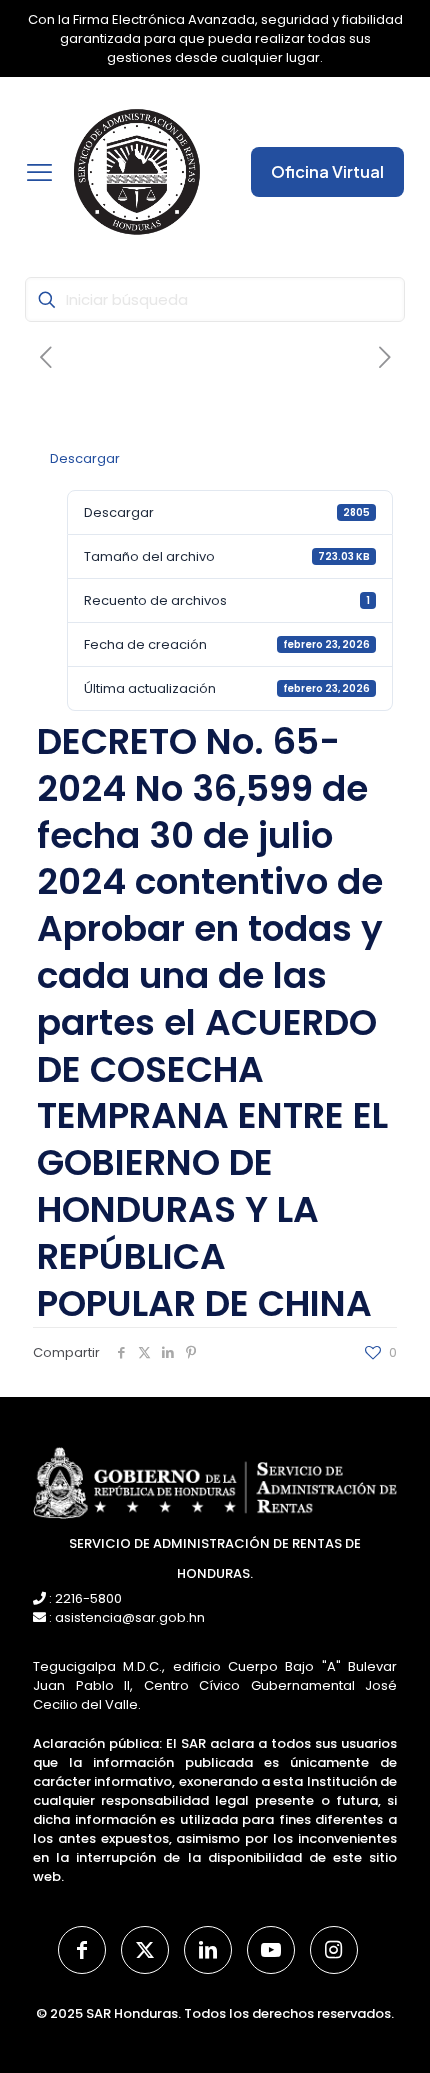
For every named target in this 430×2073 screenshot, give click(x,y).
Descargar (85, 458)
